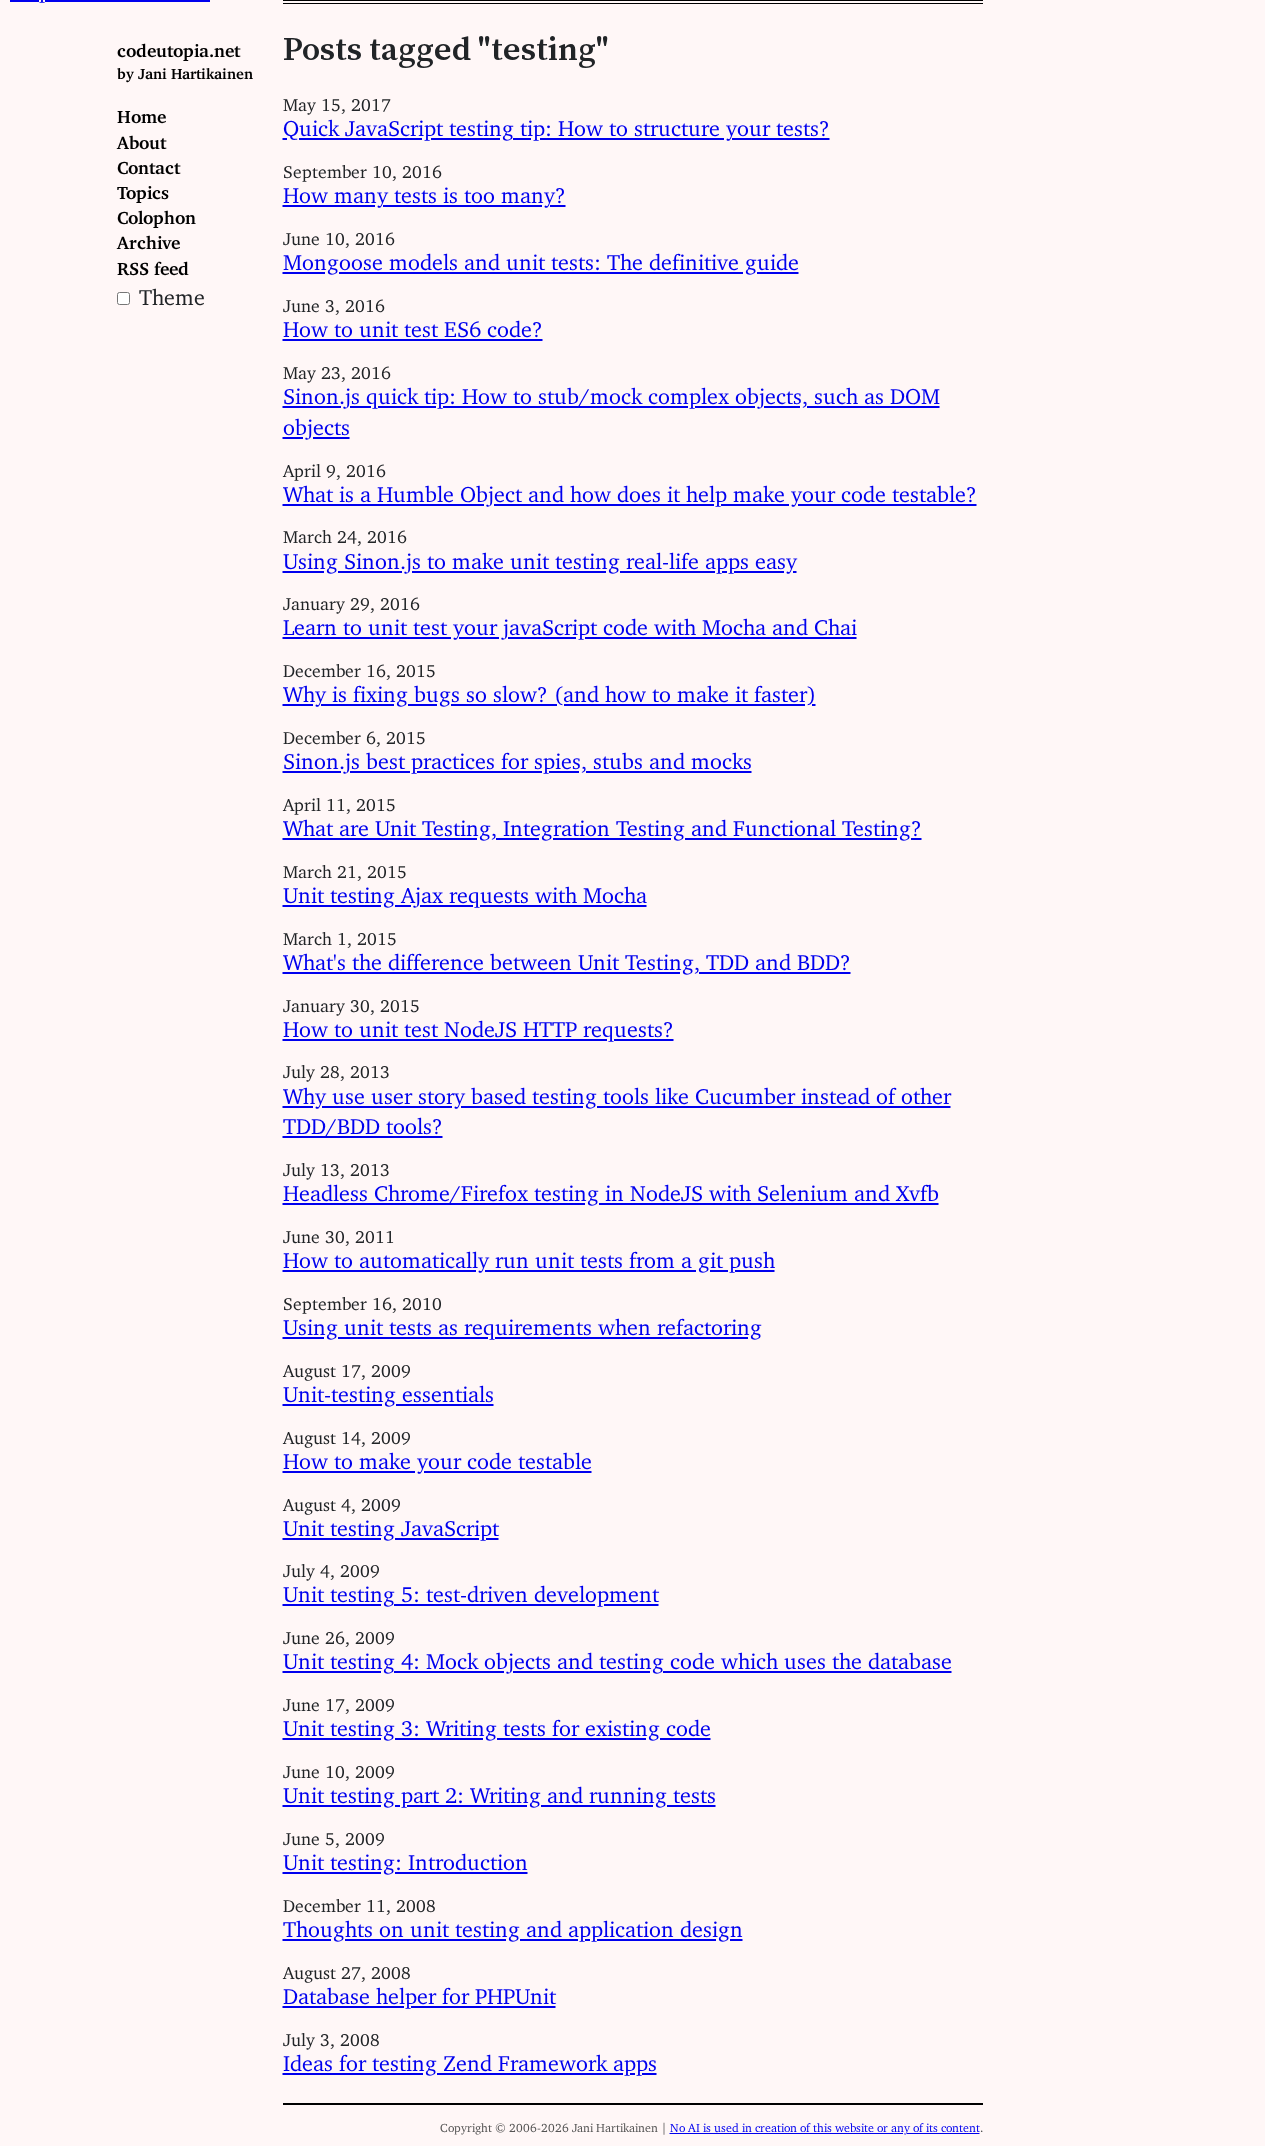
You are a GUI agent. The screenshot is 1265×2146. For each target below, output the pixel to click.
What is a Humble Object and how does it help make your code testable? (630, 488)
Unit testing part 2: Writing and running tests (499, 1789)
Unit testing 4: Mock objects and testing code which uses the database (617, 1655)
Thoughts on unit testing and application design (513, 1923)
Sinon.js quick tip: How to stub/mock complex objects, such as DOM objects (611, 406)
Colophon (156, 213)
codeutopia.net (185, 57)
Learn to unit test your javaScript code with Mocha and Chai (570, 621)
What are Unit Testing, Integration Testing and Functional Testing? (602, 822)
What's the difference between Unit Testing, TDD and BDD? (567, 956)
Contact (148, 163)
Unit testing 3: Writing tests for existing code (497, 1722)
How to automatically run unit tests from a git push (529, 1254)
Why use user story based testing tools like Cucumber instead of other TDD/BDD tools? (617, 1106)
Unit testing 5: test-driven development (471, 1588)
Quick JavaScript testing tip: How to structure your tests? (556, 122)
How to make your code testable (437, 1455)
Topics (143, 188)
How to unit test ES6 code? (413, 323)
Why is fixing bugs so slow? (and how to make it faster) (549, 688)
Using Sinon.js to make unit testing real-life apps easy (540, 555)
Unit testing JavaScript (391, 1522)
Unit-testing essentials (388, 1388)
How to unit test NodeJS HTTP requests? (478, 1023)
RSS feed (153, 264)
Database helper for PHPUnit (419, 1990)
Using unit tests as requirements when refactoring (522, 1321)
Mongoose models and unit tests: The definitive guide (541, 256)
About (141, 138)
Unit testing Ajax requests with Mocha (465, 889)
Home (141, 112)
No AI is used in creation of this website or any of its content (825, 2124)
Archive (148, 238)
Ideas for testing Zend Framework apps (470, 2057)
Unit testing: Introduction (405, 1856)
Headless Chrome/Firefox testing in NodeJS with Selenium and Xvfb (611, 1187)
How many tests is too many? (424, 189)
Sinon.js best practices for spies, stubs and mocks (517, 755)
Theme (169, 291)
